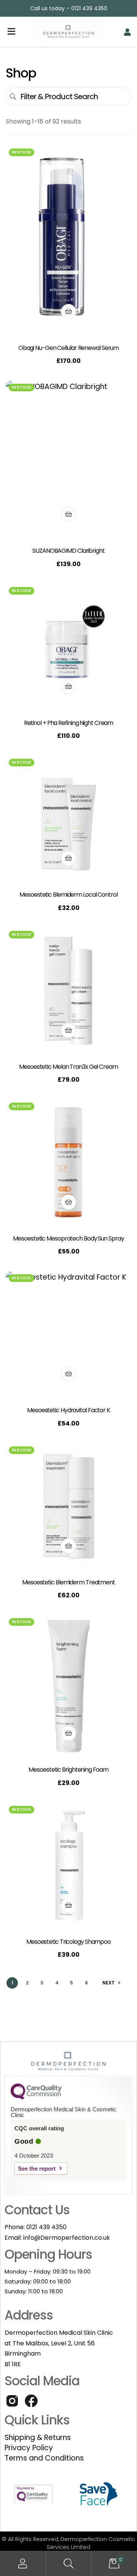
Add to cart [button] (68, 312)
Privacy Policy (29, 2448)
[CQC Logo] (36, 2098)
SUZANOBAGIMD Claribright (68, 551)
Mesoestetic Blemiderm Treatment (68, 1582)
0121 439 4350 (46, 2227)
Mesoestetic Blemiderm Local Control (68, 895)
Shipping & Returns (38, 2438)
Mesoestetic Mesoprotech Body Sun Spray (68, 1238)
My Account (23, 2564)
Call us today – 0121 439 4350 (69, 8)
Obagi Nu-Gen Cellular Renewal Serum (69, 348)
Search (68, 2564)
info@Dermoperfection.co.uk (67, 2238)
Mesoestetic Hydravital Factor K (68, 1410)
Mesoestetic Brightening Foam (68, 1770)
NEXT (108, 1983)
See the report (37, 2169)
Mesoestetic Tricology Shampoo (68, 1942)
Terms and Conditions (44, 2458)
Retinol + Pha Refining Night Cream (69, 723)
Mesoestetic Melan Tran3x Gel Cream (68, 1067)
